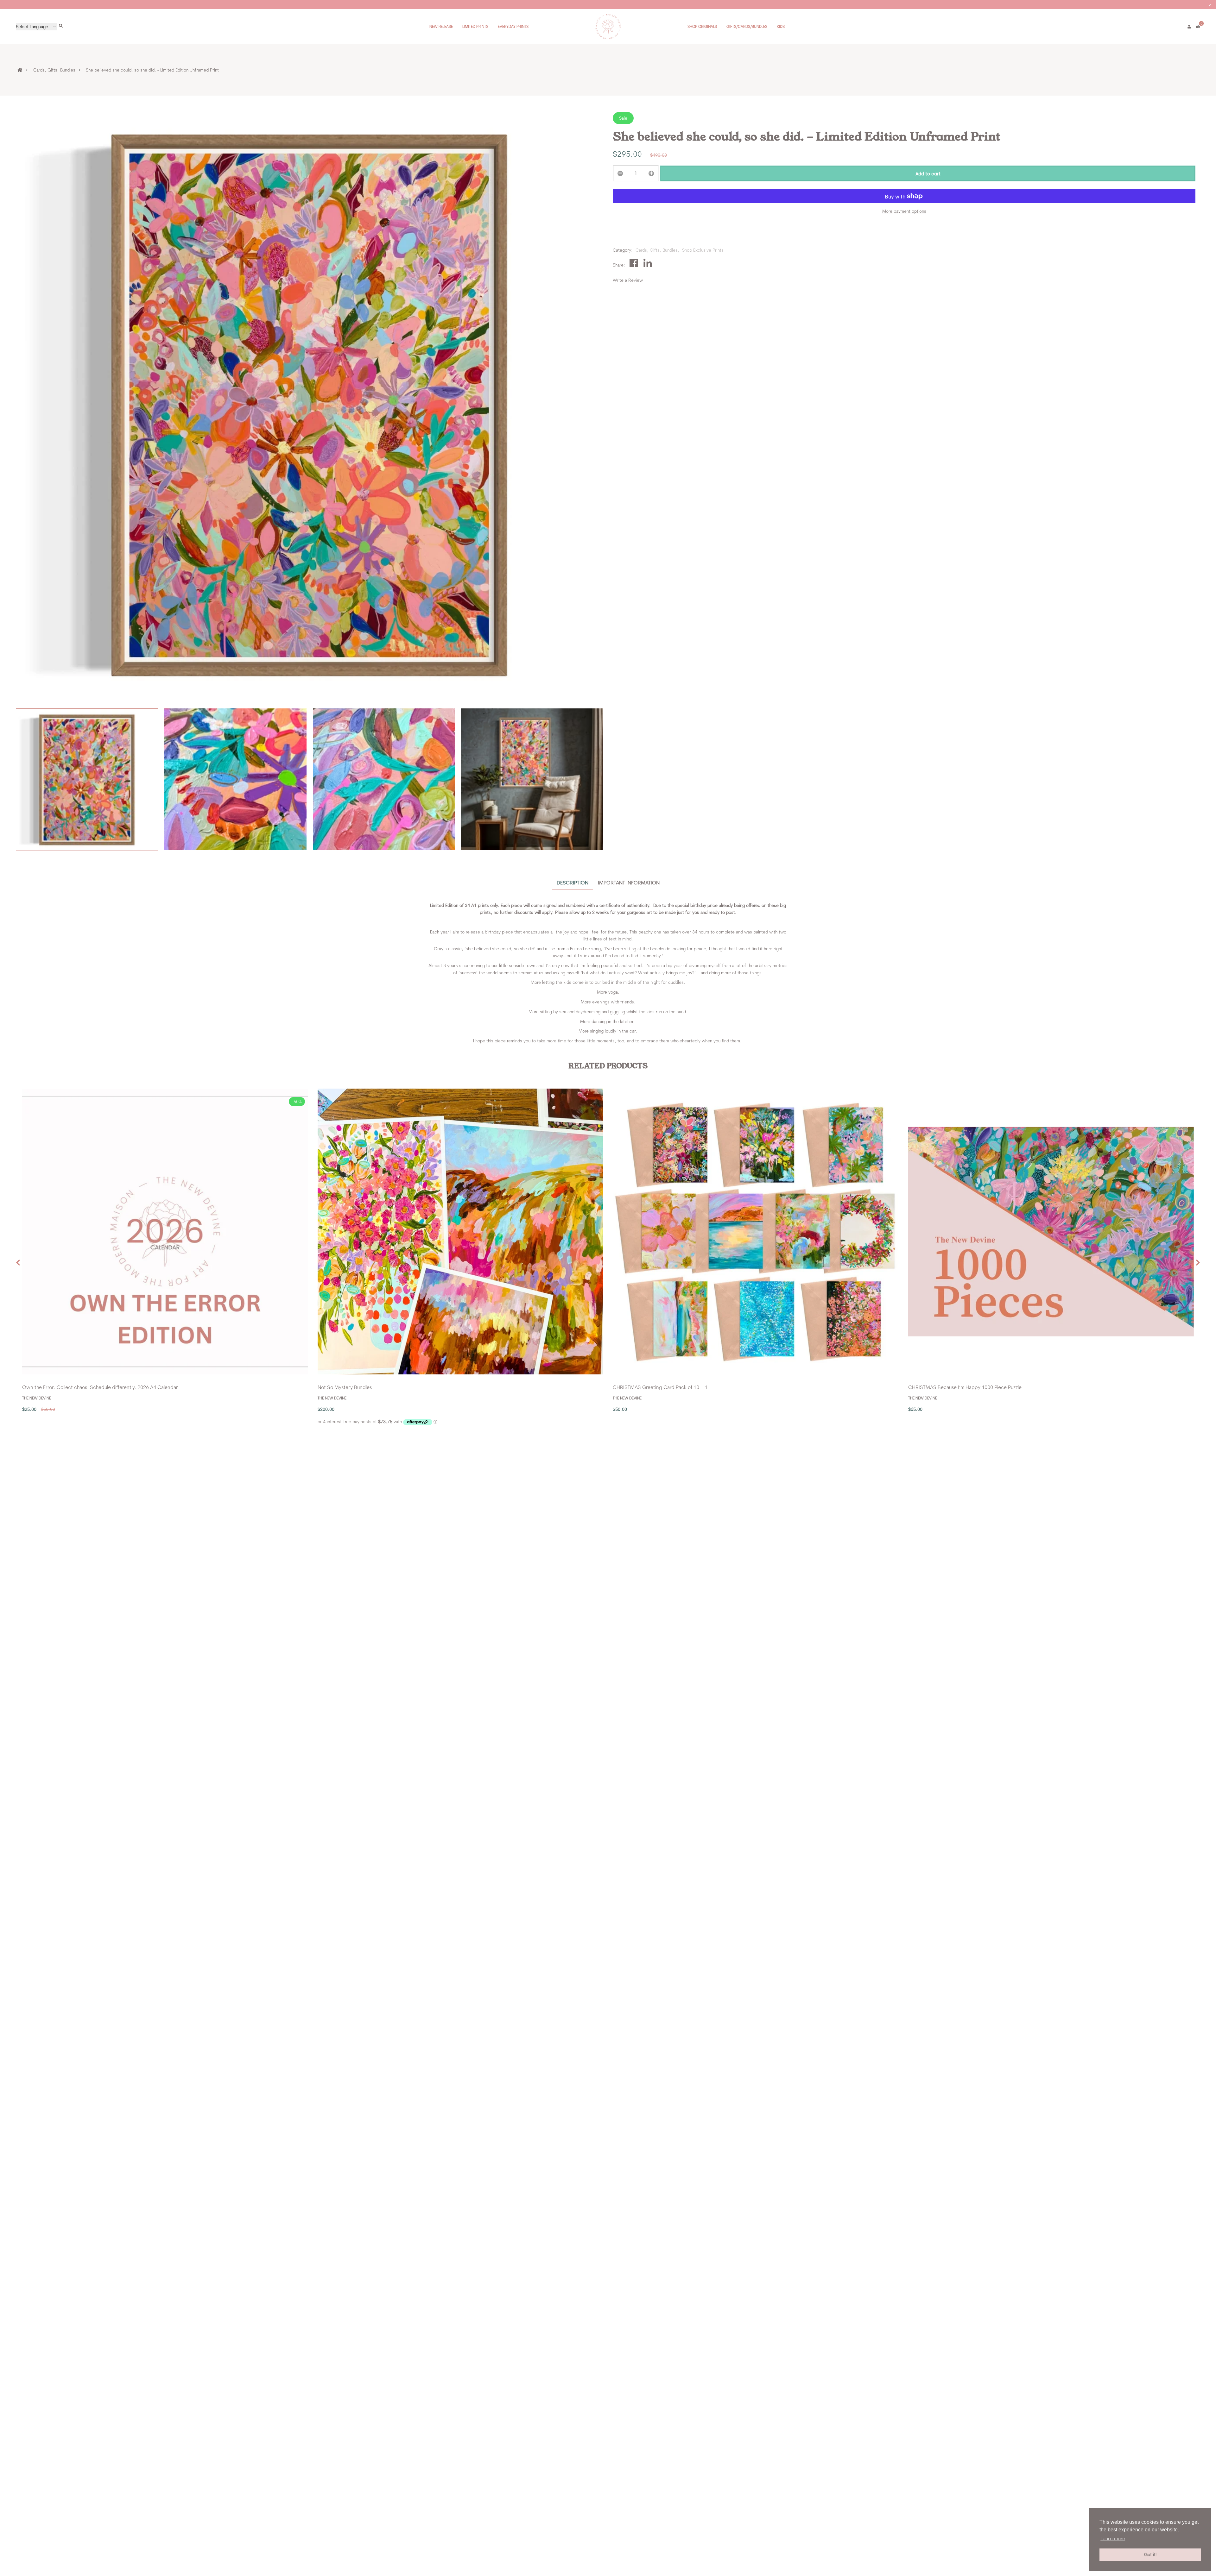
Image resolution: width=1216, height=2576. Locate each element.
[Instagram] (648, 263)
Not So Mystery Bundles (345, 1387)
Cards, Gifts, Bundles (54, 70)
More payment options (904, 211)
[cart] (1198, 27)
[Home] (24, 70)
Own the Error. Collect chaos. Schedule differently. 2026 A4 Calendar (100, 1387)
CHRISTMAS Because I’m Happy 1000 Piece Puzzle (965, 1387)
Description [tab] (573, 883)
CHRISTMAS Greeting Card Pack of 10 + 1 (660, 1387)
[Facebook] (634, 263)
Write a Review (628, 280)
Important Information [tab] (629, 883)
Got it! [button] (1150, 2554)
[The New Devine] (608, 26)
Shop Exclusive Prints (703, 250)
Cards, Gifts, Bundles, (657, 250)
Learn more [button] (1113, 2538)
